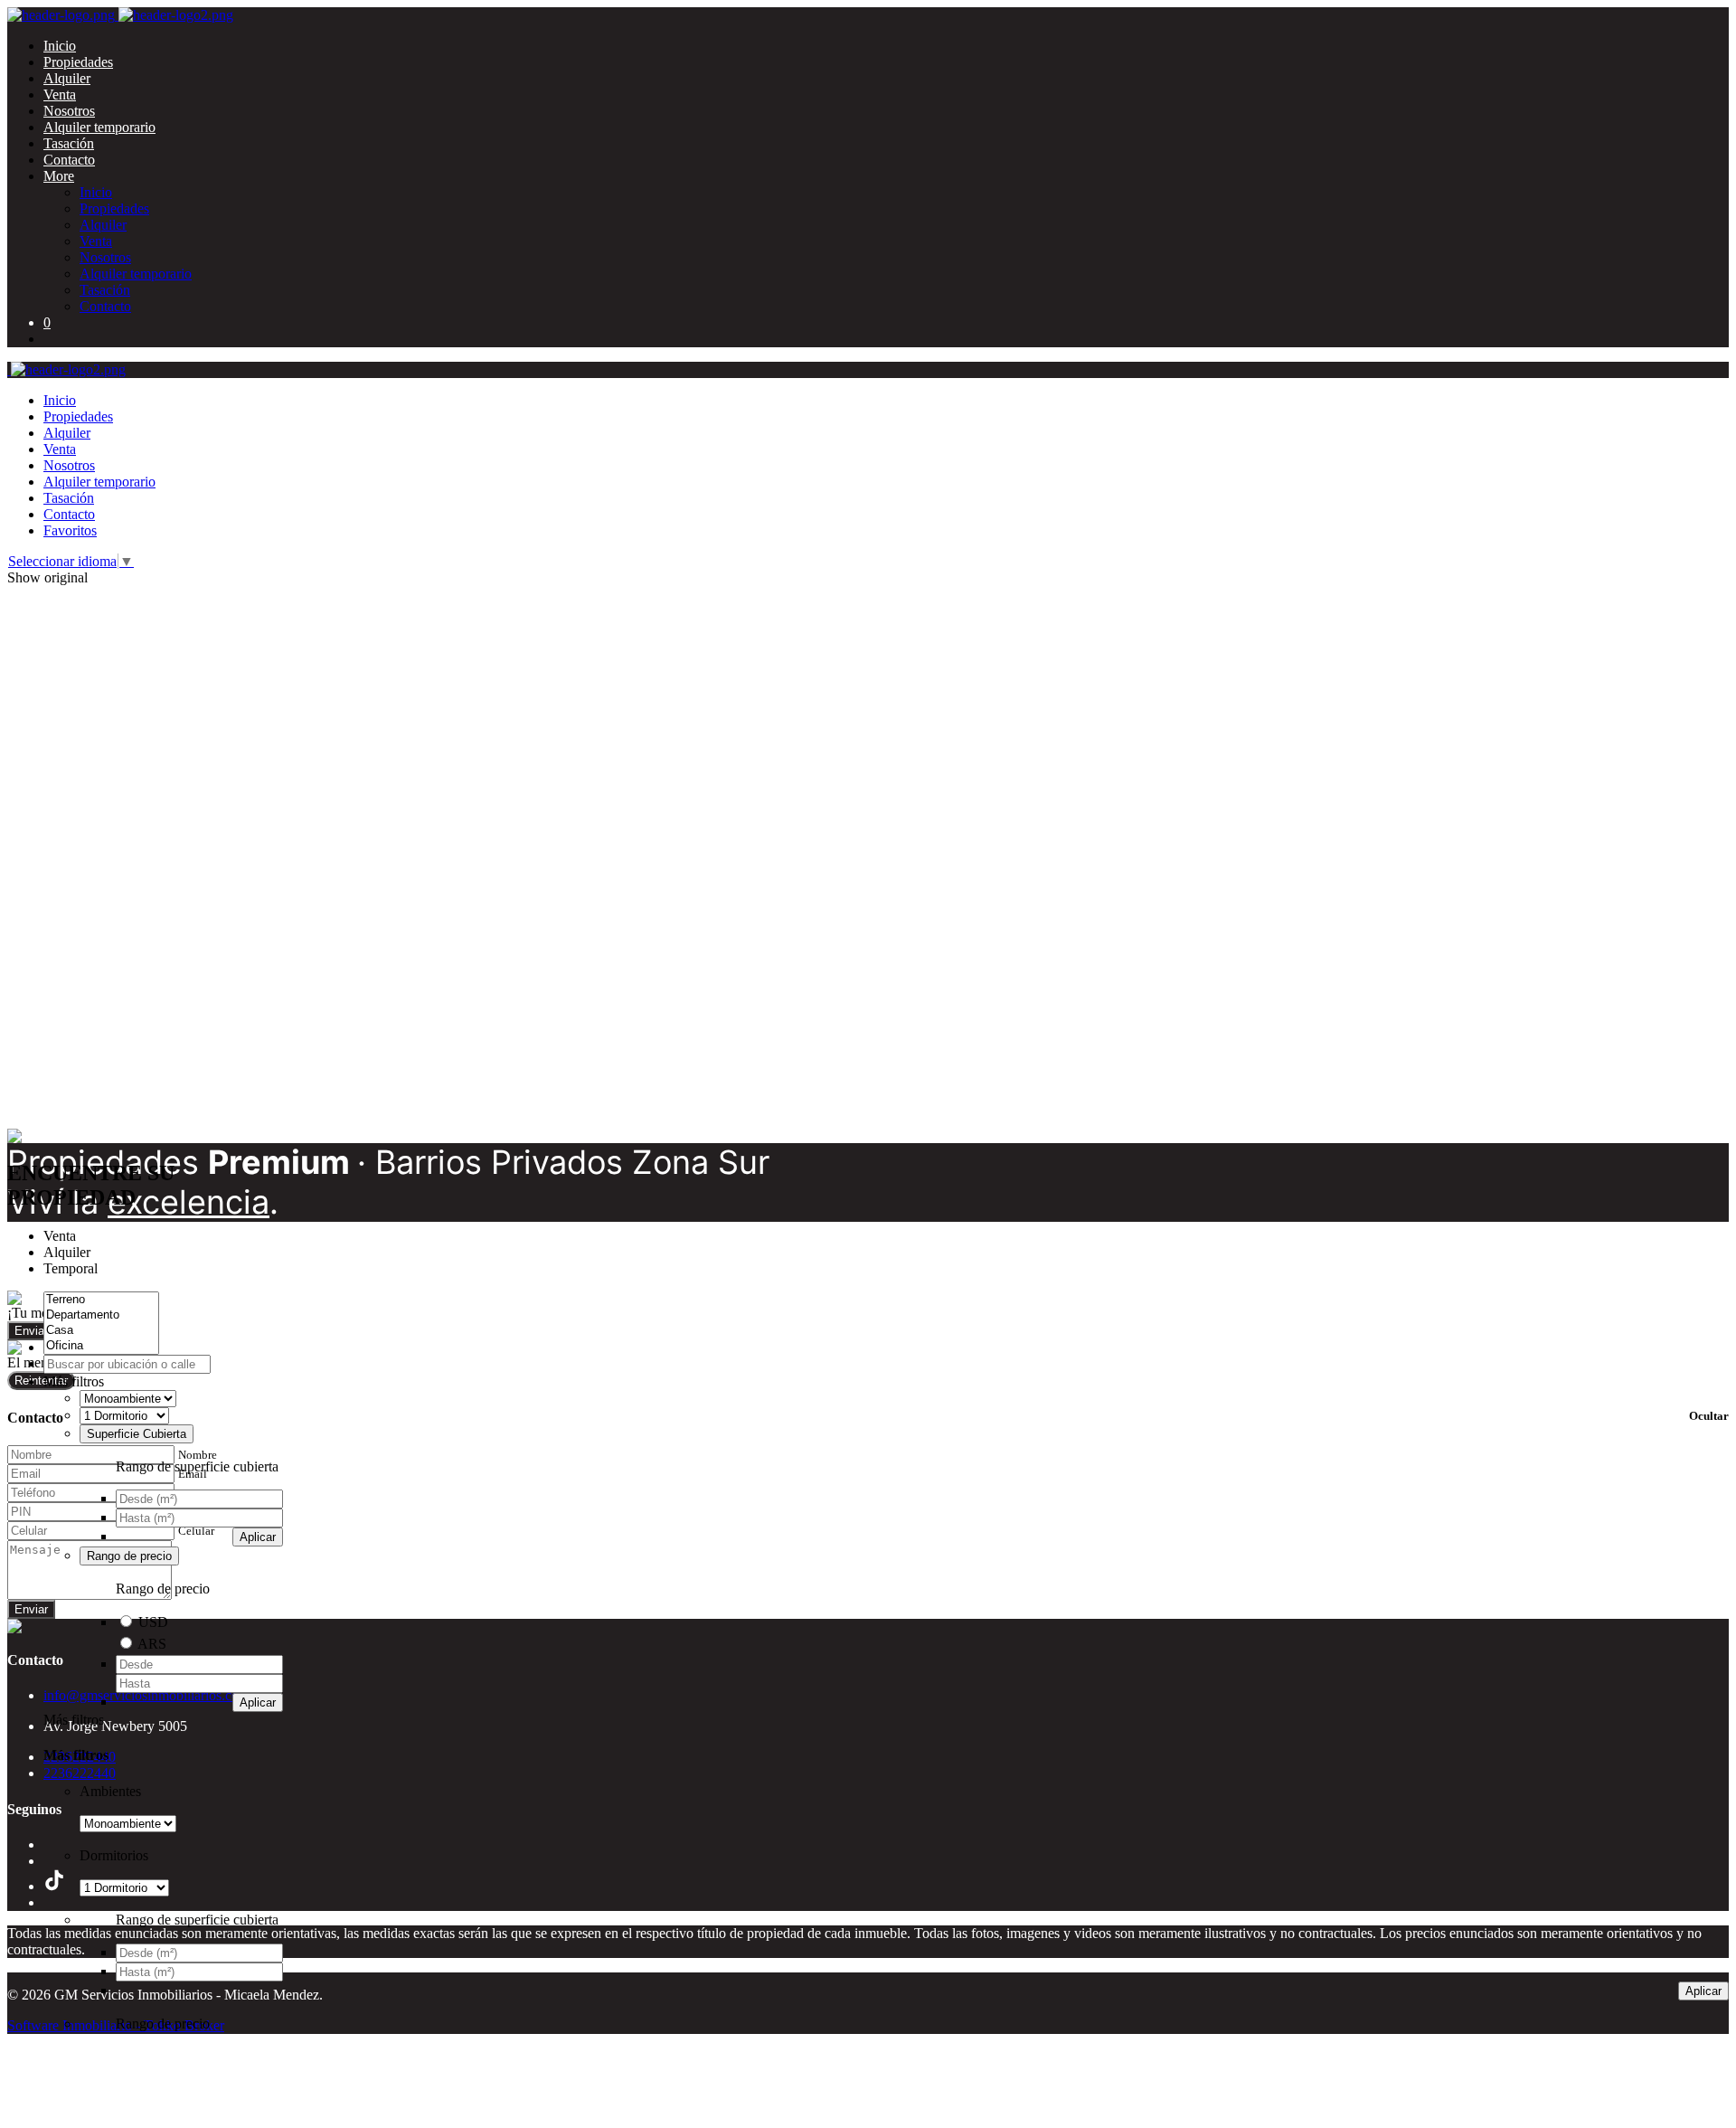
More (59, 176)
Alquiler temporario (99, 127)
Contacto (69, 160)
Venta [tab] (60, 1236)
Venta (60, 95)
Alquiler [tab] (67, 1252)
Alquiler (67, 78)
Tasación (69, 143)
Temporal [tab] (71, 1268)
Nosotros (69, 111)
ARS (152, 1644)
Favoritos (70, 530)
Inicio (60, 46)
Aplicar (258, 1537)
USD (153, 1622)
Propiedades (78, 62)
